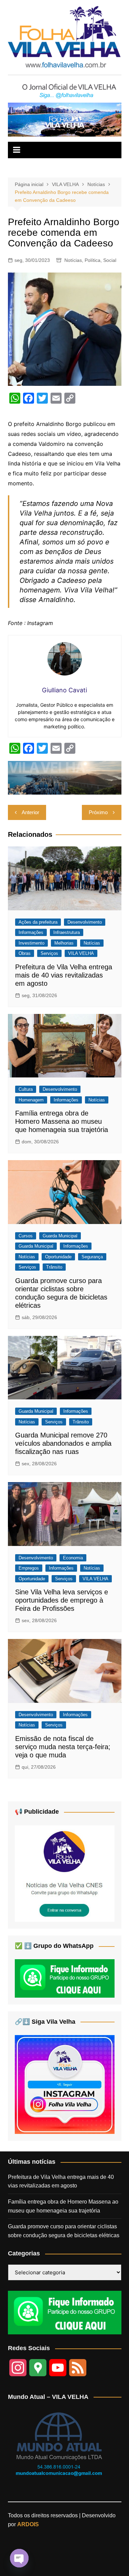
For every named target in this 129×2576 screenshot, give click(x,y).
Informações (31, 932)
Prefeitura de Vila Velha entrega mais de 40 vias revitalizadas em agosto (64, 975)
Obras (25, 953)
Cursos (26, 1236)
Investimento (31, 943)
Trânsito (54, 1267)
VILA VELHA (81, 953)
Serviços (49, 953)
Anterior (30, 812)
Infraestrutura (67, 932)
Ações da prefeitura (38, 922)
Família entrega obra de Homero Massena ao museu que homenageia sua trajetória (62, 1121)
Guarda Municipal (60, 1236)
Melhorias (64, 943)
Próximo (98, 812)
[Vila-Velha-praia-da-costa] (65, 119)
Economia (73, 1558)
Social (110, 260)
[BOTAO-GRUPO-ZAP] (65, 2312)
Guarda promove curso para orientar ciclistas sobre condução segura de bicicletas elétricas (64, 2231)
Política (93, 260)
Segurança (92, 1257)
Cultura (26, 1089)
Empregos (29, 1568)
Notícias (73, 260)
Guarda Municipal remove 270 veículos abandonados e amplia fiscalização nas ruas (63, 1443)
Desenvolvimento (85, 922)
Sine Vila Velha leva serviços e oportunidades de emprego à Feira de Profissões (62, 1600)
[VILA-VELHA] (65, 1873)
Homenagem (31, 1100)
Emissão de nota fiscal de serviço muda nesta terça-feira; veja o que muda (63, 1747)
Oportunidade (58, 1257)
